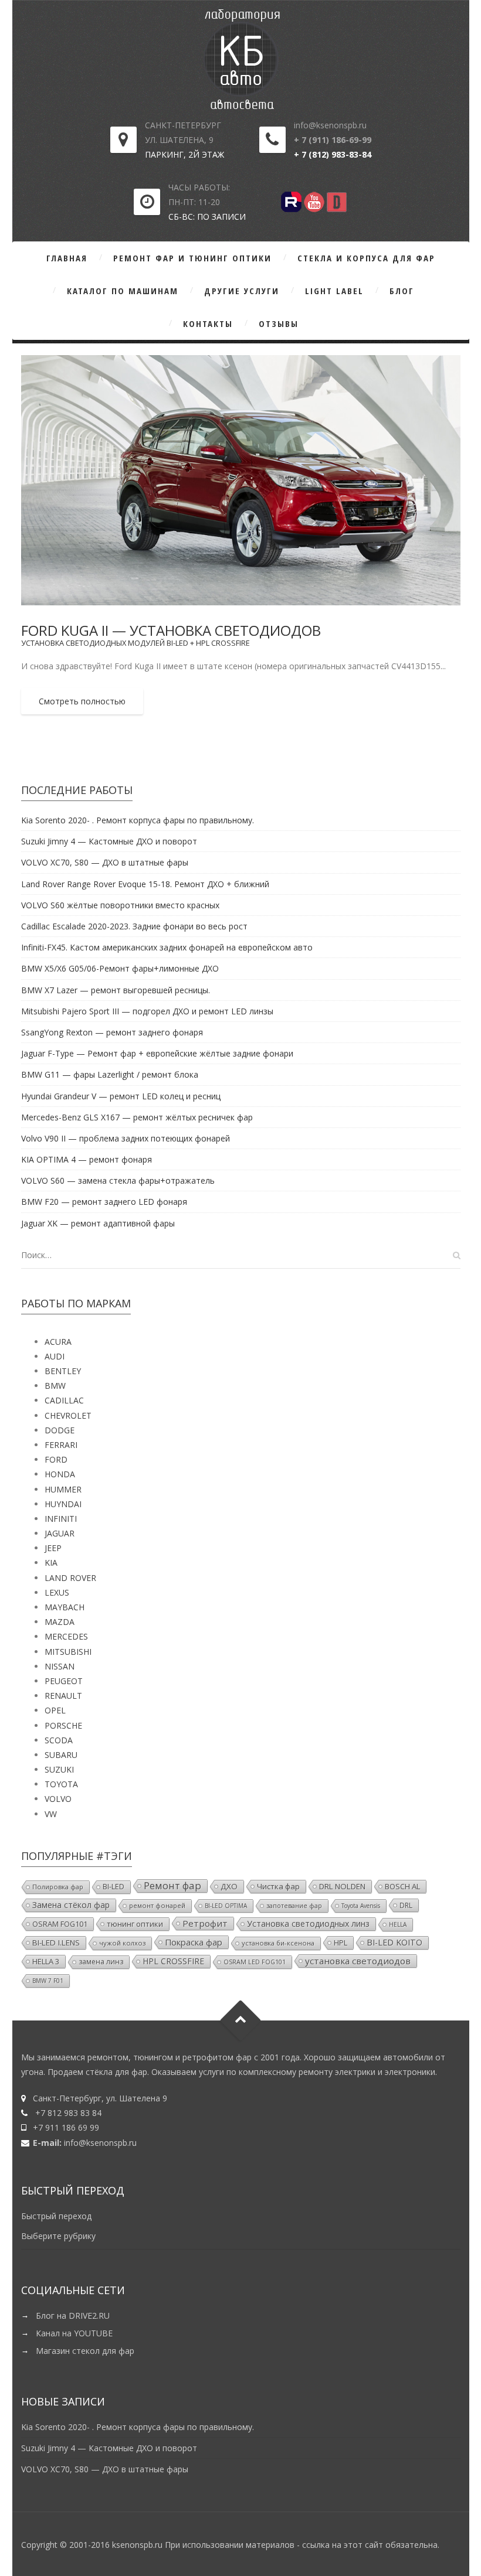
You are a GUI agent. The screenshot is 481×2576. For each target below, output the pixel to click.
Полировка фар (58, 1887)
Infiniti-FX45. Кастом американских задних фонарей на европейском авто (167, 947)
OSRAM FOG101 (60, 1924)
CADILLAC (64, 1400)
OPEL (55, 1710)
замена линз (101, 1962)
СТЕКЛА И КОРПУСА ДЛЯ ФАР (366, 258)
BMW (55, 1386)
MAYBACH (65, 1607)
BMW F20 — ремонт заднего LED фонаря (104, 1202)
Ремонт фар (172, 1886)
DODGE (60, 1430)
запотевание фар (294, 1906)
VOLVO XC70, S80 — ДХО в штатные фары (105, 862)
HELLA (398, 1924)
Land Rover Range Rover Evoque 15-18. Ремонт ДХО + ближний (145, 884)
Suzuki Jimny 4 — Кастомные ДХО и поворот (109, 841)
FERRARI (61, 1445)
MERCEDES (66, 1636)
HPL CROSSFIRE (173, 1961)
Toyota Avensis (361, 1906)
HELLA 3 (46, 1961)
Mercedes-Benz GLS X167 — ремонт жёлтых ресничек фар (137, 1117)
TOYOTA (61, 1784)
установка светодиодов (358, 1961)
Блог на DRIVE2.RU (73, 2316)
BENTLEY (63, 1371)
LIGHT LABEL (334, 291)
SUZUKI (59, 1769)
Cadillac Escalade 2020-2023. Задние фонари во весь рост (134, 926)
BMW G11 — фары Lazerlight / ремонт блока (110, 1074)
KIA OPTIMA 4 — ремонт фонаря (87, 1159)
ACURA (58, 1342)
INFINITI (61, 1519)
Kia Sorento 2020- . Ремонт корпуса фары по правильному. (138, 820)
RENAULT (63, 1696)
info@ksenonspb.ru (100, 2143)
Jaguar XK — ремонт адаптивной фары (98, 1223)
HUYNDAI (63, 1504)
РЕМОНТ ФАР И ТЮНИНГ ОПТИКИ (192, 258)
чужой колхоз (122, 1943)
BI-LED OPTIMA (226, 1906)
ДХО (229, 1886)
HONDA (60, 1474)
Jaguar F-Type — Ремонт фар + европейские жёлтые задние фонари (157, 1053)
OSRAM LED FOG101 (255, 1962)
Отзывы (279, 323)
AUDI (55, 1356)
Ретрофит (205, 1923)
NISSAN (60, 1666)
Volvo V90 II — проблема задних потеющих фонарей (126, 1138)
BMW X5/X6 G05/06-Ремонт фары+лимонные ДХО (120, 968)
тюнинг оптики (135, 1924)
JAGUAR (60, 1533)
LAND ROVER (70, 1578)
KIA (51, 1563)
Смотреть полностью (82, 701)
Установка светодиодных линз (308, 1924)
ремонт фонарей (157, 1905)
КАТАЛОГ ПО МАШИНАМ (123, 291)
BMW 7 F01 (48, 1981)
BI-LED (114, 1887)
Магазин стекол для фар (85, 2351)
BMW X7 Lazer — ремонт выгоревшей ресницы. (116, 990)
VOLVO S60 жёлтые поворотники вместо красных (120, 905)
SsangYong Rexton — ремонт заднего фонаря (112, 1032)
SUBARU (61, 1755)
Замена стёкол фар (71, 1905)
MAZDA (60, 1622)
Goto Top (241, 2020)
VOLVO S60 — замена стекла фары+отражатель (118, 1180)
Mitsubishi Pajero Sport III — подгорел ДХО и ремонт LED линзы (147, 1011)
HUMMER (63, 1489)
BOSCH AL (402, 1886)
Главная (67, 258)
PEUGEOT (64, 1681)
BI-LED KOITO (394, 1942)
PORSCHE (63, 1725)
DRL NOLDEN (342, 1886)
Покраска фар (194, 1942)
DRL (406, 1905)
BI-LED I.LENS (56, 1943)
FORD (56, 1459)
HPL (341, 1943)
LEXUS (57, 1592)
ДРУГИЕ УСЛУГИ (242, 291)
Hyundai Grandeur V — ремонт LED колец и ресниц (121, 1096)
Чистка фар (278, 1886)
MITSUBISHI (68, 1652)
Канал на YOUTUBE (74, 2333)
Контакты (208, 323)
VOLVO (58, 1799)
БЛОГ (402, 291)
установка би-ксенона (278, 1943)
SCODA (59, 1740)
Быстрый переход (56, 2216)
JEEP (53, 1548)
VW (51, 1814)
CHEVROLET (68, 1415)
